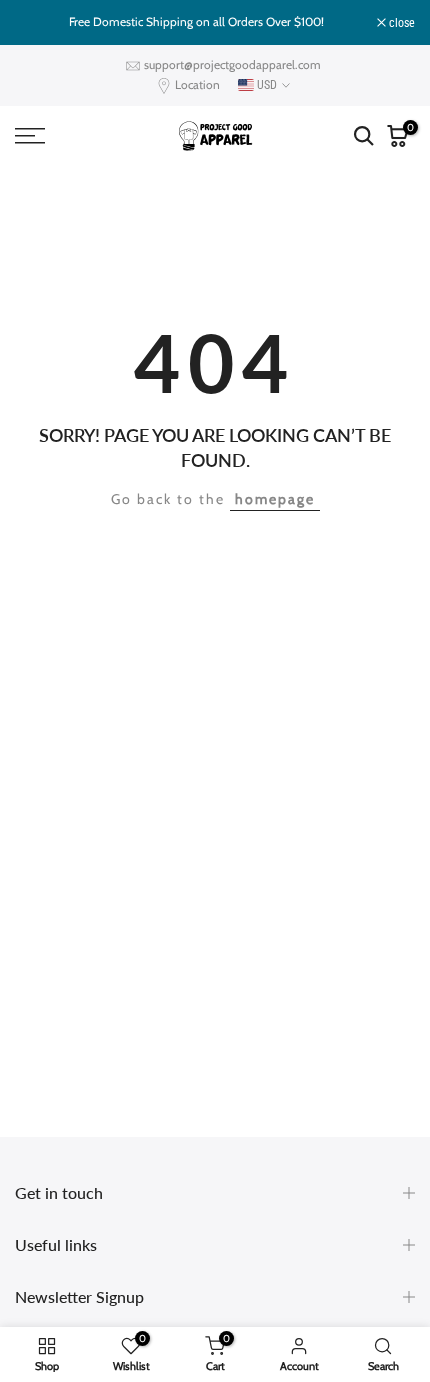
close (400, 23)
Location (197, 84)
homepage (275, 499)
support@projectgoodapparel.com (232, 64)
